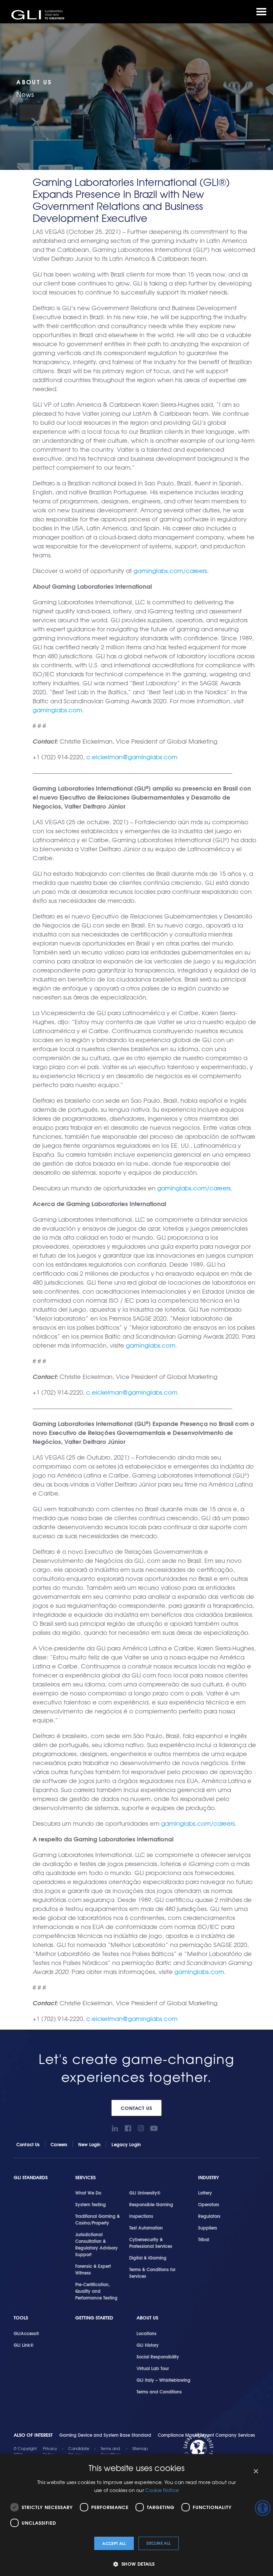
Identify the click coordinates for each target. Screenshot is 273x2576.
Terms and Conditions (159, 2391)
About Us (147, 2318)
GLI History (148, 2345)
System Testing (91, 2204)
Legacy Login (126, 2144)
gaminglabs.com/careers (170, 571)
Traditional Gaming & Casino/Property (98, 2219)
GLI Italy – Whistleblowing (163, 2380)
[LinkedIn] (115, 2128)
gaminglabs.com (57, 710)
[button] (136, 2564)
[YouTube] (154, 2128)
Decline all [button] (158, 2543)
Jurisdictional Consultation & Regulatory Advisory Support (97, 2244)
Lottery (205, 2193)
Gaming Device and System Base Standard (105, 2435)
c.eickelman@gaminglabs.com (132, 757)
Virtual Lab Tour (153, 2368)
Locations (146, 2333)
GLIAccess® (26, 2333)
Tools (21, 2318)
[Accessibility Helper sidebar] (263, 2508)
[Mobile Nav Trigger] (261, 12)
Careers (59, 2144)
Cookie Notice (162, 2490)
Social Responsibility (158, 2356)
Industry (209, 2177)
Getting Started (94, 2318)
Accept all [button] (114, 2543)
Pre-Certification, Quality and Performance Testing (96, 2291)
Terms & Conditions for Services (152, 2272)
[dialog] (136, 2515)
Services (85, 2177)
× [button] (256, 2472)
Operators (209, 2204)
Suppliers (208, 2228)
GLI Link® (24, 2345)
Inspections (141, 2216)
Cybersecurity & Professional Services (151, 2243)
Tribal (204, 2239)
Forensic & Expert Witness (93, 2269)
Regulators (209, 2216)
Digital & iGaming (148, 2257)
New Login (89, 2144)
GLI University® (145, 2193)
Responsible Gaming (151, 2204)
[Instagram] (141, 2128)
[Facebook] (128, 2128)
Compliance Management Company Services (206, 2435)
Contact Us (137, 2108)
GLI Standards (31, 2177)
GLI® (38, 15)
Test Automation (146, 2228)
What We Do (88, 2193)
